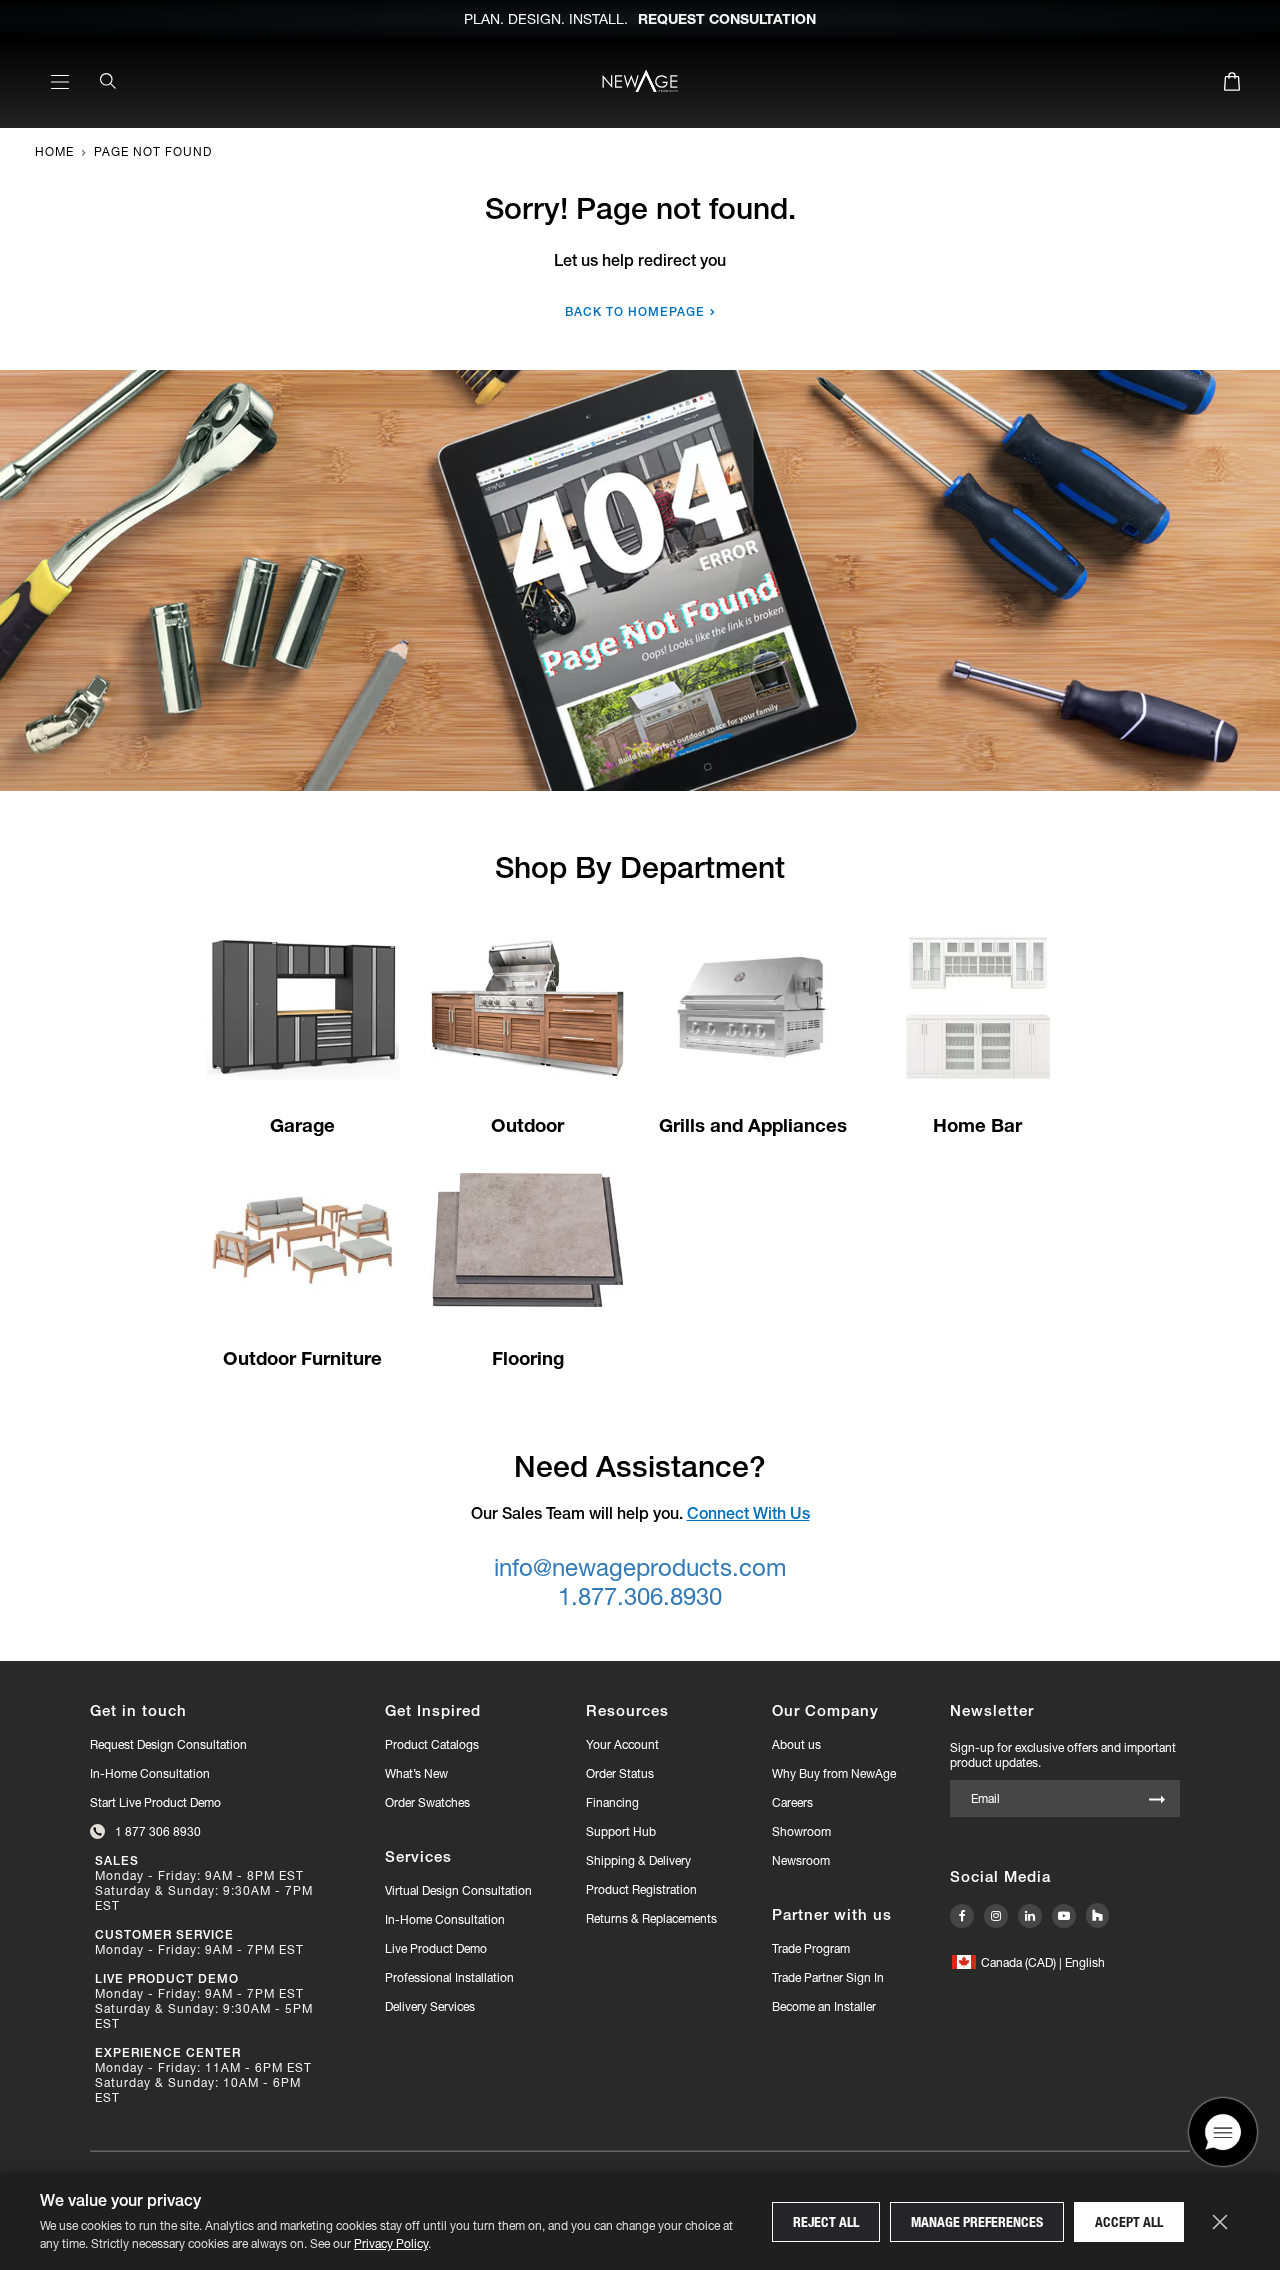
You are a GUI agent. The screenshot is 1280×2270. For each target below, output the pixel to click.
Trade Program (811, 1948)
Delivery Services (430, 2006)
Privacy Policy (391, 2243)
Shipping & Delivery (638, 1860)
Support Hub (621, 1831)
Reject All (826, 2222)
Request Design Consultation (168, 1744)
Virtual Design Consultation (458, 1890)
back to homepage (635, 311)
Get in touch (138, 1710)
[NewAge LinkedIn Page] (1030, 1916)
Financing (612, 1802)
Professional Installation (449, 1977)
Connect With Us (748, 1513)
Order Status (620, 1773)
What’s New (416, 1773)
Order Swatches (427, 1802)
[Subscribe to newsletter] (1157, 1800)
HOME (54, 151)
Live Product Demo (436, 1948)
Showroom (801, 1831)
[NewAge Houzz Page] (1097, 1915)
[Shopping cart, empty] (1232, 85)
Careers (792, 1802)
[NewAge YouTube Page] (1064, 1916)
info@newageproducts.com (640, 1567)
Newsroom (801, 1860)
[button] (1028, 1962)
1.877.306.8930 (640, 1596)
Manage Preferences (977, 2222)
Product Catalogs (432, 1744)
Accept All (1129, 2222)
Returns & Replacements (651, 1918)
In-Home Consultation (150, 1773)
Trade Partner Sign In (828, 1977)
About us (796, 1744)
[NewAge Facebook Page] (962, 1916)
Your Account (622, 1744)
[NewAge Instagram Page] (996, 1916)
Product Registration (641, 1889)
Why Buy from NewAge (834, 1773)
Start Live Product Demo (155, 1802)
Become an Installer (824, 2006)
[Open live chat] (1223, 2165)
